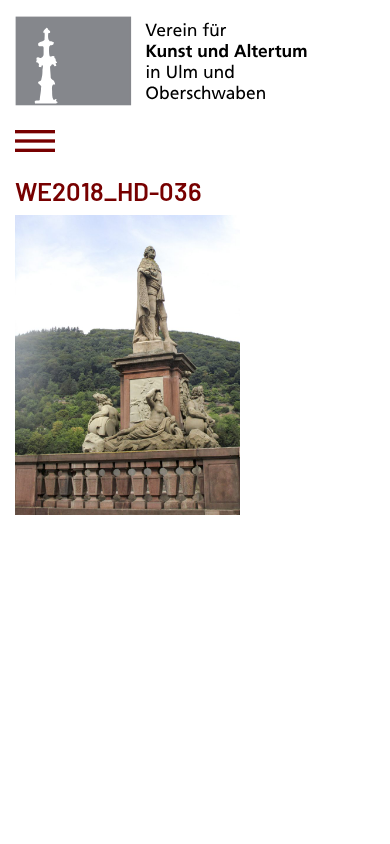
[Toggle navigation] (35, 141)
